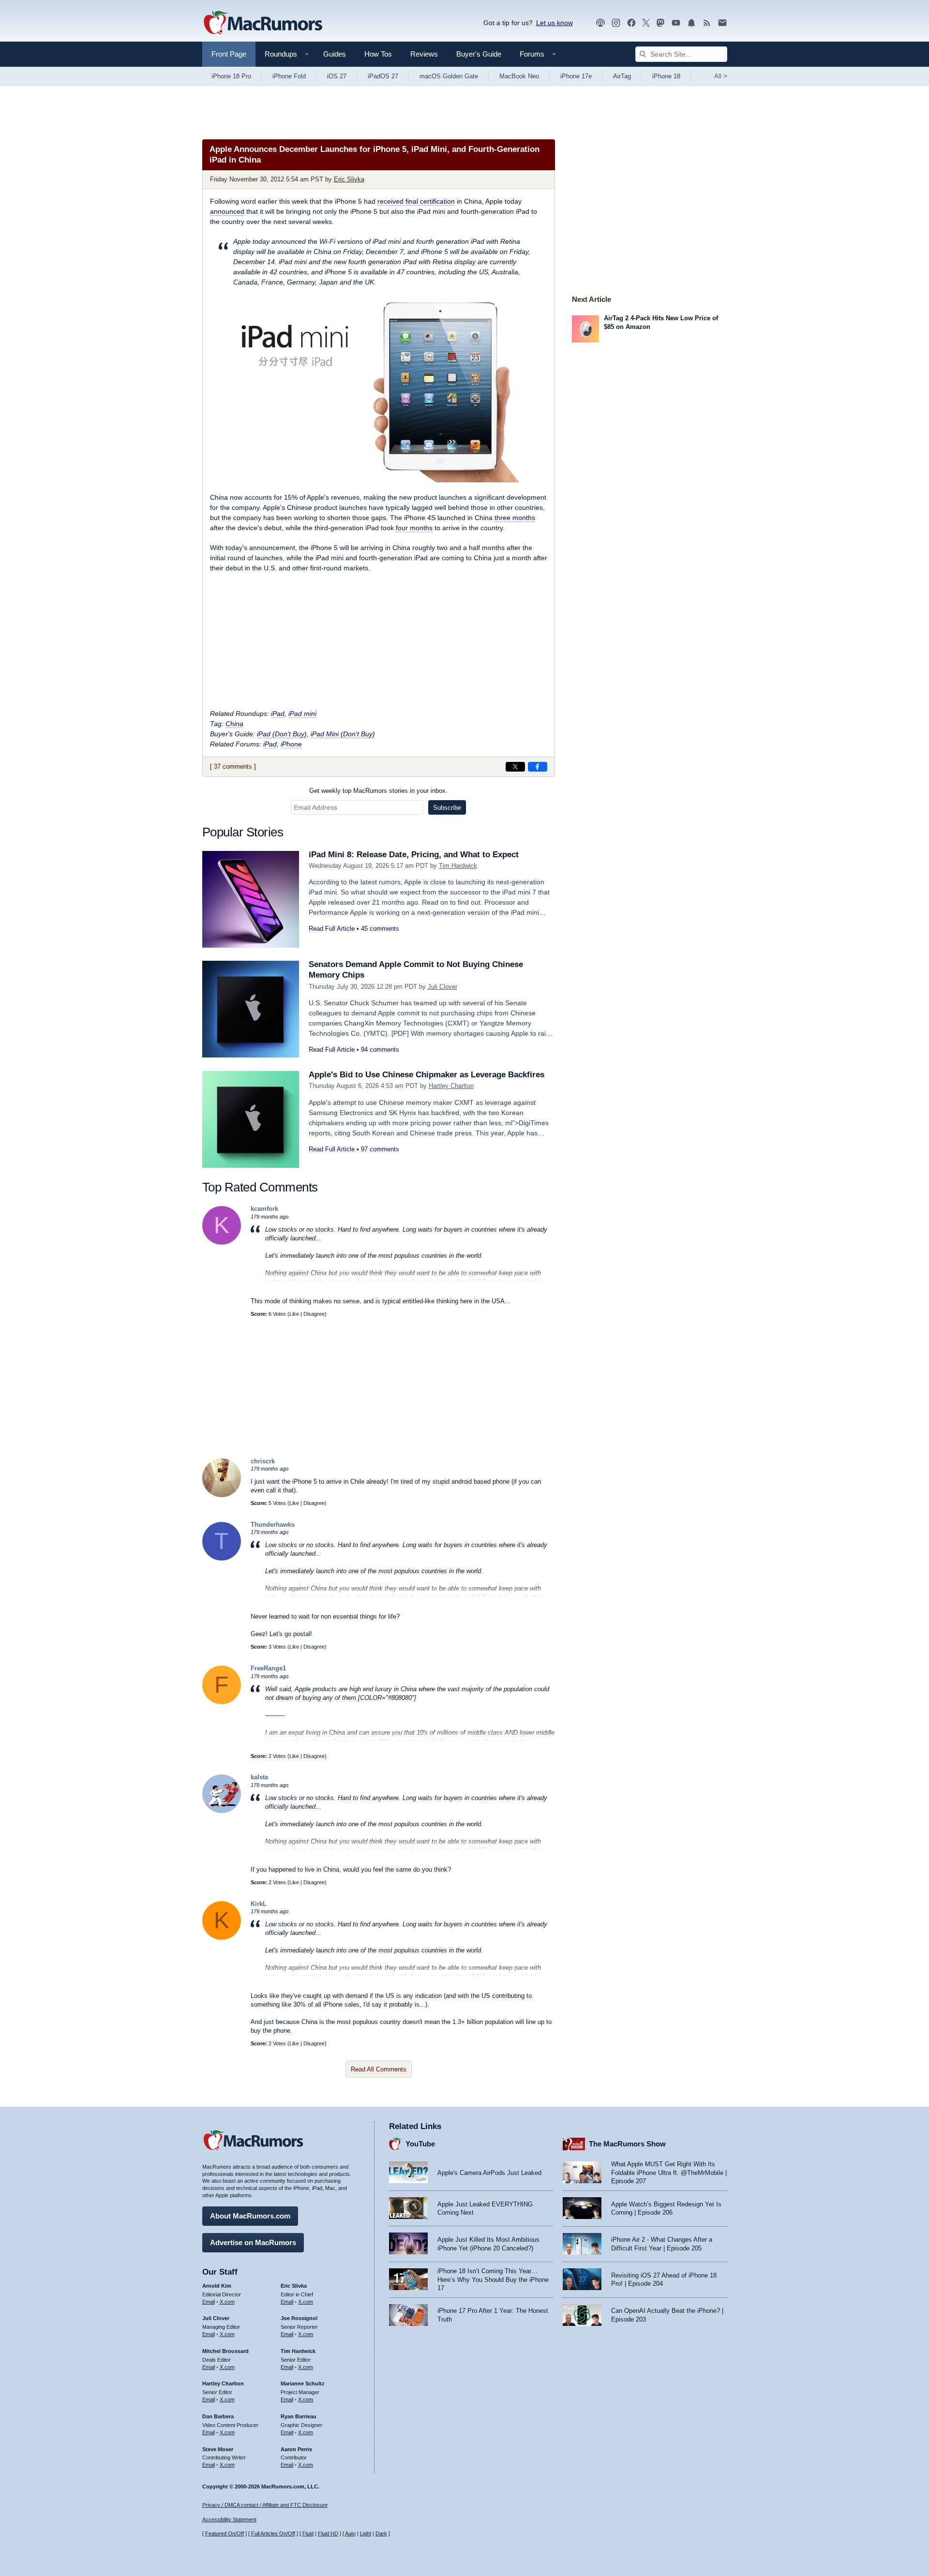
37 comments (233, 767)
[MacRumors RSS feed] (707, 23)
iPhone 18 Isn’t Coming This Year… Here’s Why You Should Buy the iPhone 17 (493, 2279)
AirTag (622, 76)
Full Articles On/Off (273, 2533)
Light (366, 2533)
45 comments (380, 929)
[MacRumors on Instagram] (616, 23)
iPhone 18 (666, 76)
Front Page (229, 54)
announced (227, 211)
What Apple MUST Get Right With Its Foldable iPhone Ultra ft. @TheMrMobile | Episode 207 (669, 2173)
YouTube (420, 2144)
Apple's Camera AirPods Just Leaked (489, 2173)
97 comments (380, 1149)
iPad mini (302, 714)
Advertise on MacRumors (253, 2242)
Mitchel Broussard (225, 2351)
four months (414, 528)
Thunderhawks (273, 1525)
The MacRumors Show (627, 2144)
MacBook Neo (519, 76)
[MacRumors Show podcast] (600, 23)
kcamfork (264, 1209)
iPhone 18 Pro (231, 76)
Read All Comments (379, 2069)
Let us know (554, 23)
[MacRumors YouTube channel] (676, 23)
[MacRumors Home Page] (263, 23)
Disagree (314, 1314)
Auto (350, 2533)
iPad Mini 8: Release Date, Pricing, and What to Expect (414, 855)
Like (294, 1314)
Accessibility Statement (229, 2519)
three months (515, 518)
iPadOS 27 (383, 76)
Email (209, 2302)
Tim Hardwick (458, 866)
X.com (227, 2302)
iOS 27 (337, 76)
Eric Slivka (349, 179)
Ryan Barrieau (299, 2416)
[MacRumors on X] (646, 23)
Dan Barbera (218, 2416)
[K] (222, 1243)
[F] (222, 1702)
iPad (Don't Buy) (282, 734)
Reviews (424, 54)
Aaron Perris (296, 2449)
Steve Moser (218, 2449)
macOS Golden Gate (449, 76)
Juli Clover (442, 987)
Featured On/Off (225, 2533)
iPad (278, 714)
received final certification (416, 201)
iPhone (291, 744)
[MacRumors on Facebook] (631, 23)
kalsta (259, 1777)
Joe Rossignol (299, 2318)
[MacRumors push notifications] (691, 23)
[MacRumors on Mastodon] (660, 23)
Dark (381, 2533)
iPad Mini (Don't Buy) (343, 734)
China (234, 724)
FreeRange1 (268, 1668)
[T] (222, 1558)
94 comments (380, 1050)
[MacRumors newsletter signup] (722, 23)
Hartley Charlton (451, 1086)
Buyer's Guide (479, 54)
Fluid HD (328, 2533)
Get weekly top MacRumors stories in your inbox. (378, 791)
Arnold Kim (217, 2286)
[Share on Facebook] (538, 767)
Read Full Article (332, 929)
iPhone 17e (576, 76)
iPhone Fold (289, 76)
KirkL (259, 1904)
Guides (335, 54)
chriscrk (263, 1461)
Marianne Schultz (303, 2383)
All (721, 76)
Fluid (308, 2533)
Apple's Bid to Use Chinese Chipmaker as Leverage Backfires (427, 1075)
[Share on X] (515, 767)
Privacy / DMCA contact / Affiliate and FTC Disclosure (265, 2505)
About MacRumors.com (250, 2216)
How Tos (378, 54)
